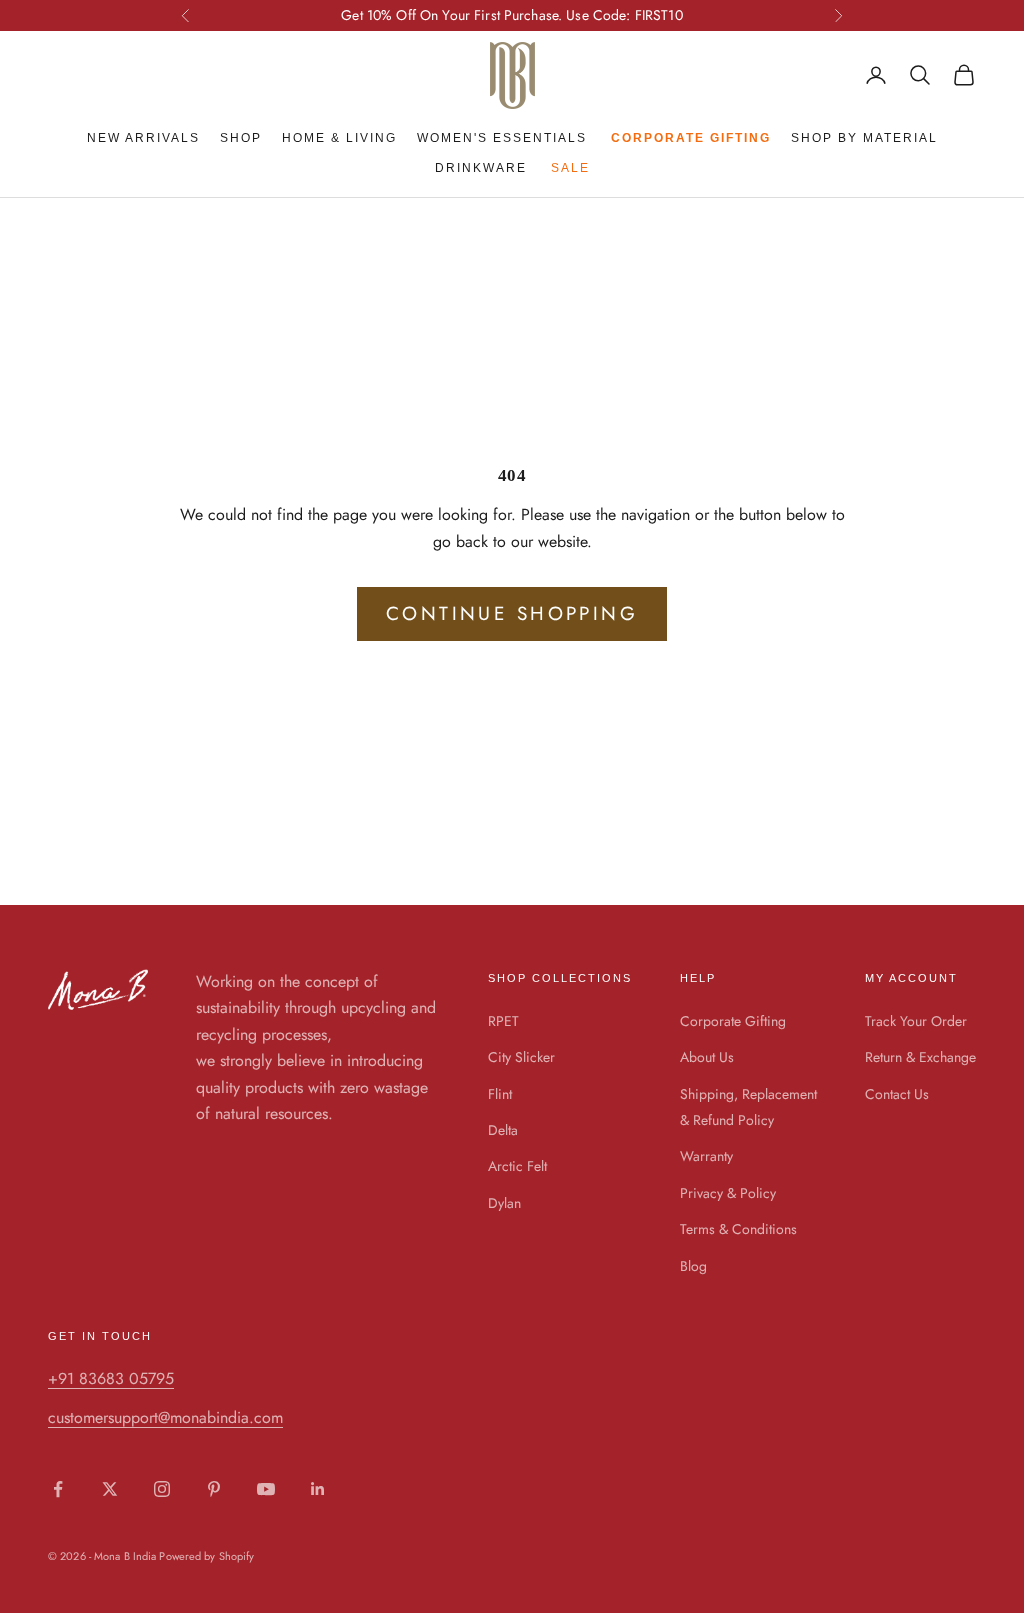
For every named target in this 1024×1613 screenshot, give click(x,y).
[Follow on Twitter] (110, 1489)
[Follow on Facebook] (58, 1489)
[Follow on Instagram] (162, 1489)
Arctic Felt (517, 1166)
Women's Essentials (502, 138)
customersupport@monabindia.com (165, 1417)
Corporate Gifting (733, 1021)
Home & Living (339, 138)
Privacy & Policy (728, 1193)
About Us (707, 1057)
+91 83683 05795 (111, 1378)
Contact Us (897, 1094)
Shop (241, 138)
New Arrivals (143, 138)
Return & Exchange (920, 1057)
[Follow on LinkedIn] (318, 1489)
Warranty (706, 1156)
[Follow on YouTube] (266, 1489)
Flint (500, 1094)
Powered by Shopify (206, 1556)
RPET (503, 1021)
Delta (503, 1130)
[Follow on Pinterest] (214, 1489)
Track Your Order (916, 1021)
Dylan (504, 1203)
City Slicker (521, 1057)
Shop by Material (864, 138)
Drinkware (481, 168)
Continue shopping (512, 613)
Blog (693, 1266)
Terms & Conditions (738, 1229)
